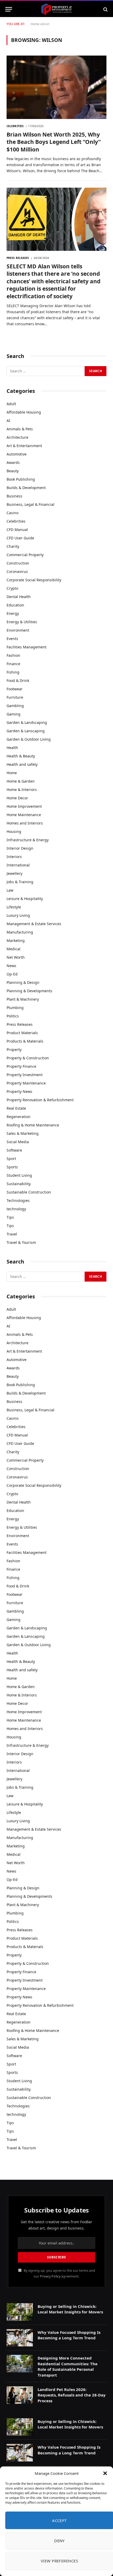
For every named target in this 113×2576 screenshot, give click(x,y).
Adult (11, 404)
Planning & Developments (29, 991)
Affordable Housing (24, 412)
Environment (18, 630)
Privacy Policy (50, 2276)
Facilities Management (27, 647)
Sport (11, 1159)
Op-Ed (12, 974)
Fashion (13, 655)
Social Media (18, 1142)
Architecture (17, 437)
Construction (18, 563)
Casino (12, 513)
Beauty (13, 471)
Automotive (17, 454)
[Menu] (9, 9)
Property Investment (25, 1075)
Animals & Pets (20, 429)
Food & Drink (18, 680)
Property (14, 1050)
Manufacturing (20, 932)
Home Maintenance (24, 815)
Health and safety (22, 764)
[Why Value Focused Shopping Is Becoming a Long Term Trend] (20, 2338)
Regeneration (19, 1117)
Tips (10, 1217)
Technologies (18, 1200)
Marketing (16, 940)
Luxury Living (18, 915)
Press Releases (20, 1024)
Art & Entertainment (24, 446)
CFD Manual (17, 530)
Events (12, 639)
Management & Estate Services (34, 924)
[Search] (105, 9)
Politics (13, 1016)
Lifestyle (14, 907)
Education (15, 605)
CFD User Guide (20, 538)
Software (14, 1150)
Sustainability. (19, 1184)
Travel (12, 1234)
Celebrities (16, 521)
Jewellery (14, 873)
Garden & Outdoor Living (29, 739)
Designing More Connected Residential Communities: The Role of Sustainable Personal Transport (68, 2366)
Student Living (19, 1175)
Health (12, 748)
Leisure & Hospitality (25, 899)
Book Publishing (21, 479)
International (18, 865)
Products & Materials (25, 1041)
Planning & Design (23, 982)
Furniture (15, 697)
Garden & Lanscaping (26, 731)
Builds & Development (26, 488)
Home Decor (17, 798)
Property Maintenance (26, 1083)
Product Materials (22, 1033)
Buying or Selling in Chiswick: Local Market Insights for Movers (70, 2309)
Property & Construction (28, 1058)
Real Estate (16, 1108)
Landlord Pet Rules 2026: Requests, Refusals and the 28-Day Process (72, 2395)
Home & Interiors (22, 790)
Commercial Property (25, 555)
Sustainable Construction (29, 1192)
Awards (13, 462)
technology (16, 1209)
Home (35, 24)
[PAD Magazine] (56, 9)
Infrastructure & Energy (28, 840)
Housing (14, 831)
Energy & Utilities (22, 622)
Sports (12, 1167)
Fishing (13, 672)
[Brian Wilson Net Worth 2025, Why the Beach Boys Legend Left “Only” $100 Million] (56, 87)
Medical (14, 949)
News (11, 966)
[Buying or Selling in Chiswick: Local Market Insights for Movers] (20, 2312)
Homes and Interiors (25, 823)
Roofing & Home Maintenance (33, 1125)
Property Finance (21, 1066)
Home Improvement (24, 806)
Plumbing (15, 1008)
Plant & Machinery (23, 999)
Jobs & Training (20, 882)
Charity (13, 546)
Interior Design (20, 848)
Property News (19, 1091)
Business (14, 496)
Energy (13, 613)
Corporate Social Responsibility (34, 580)
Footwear (15, 689)
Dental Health (19, 597)
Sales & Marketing (23, 1133)
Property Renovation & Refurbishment (40, 1100)
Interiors (14, 857)
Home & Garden (21, 781)
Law (10, 890)
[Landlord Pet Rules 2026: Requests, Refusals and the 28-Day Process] (20, 2395)
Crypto (12, 588)
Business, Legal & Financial (30, 504)
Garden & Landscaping (27, 722)
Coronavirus (17, 571)
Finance (13, 664)
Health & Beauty (21, 756)
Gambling (15, 706)
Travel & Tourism (21, 1242)
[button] (105, 2473)
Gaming (14, 714)
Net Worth (16, 957)
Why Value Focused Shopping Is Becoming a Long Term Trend (69, 2335)
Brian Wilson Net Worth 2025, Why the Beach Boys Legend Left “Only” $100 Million (54, 142)
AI (8, 421)
